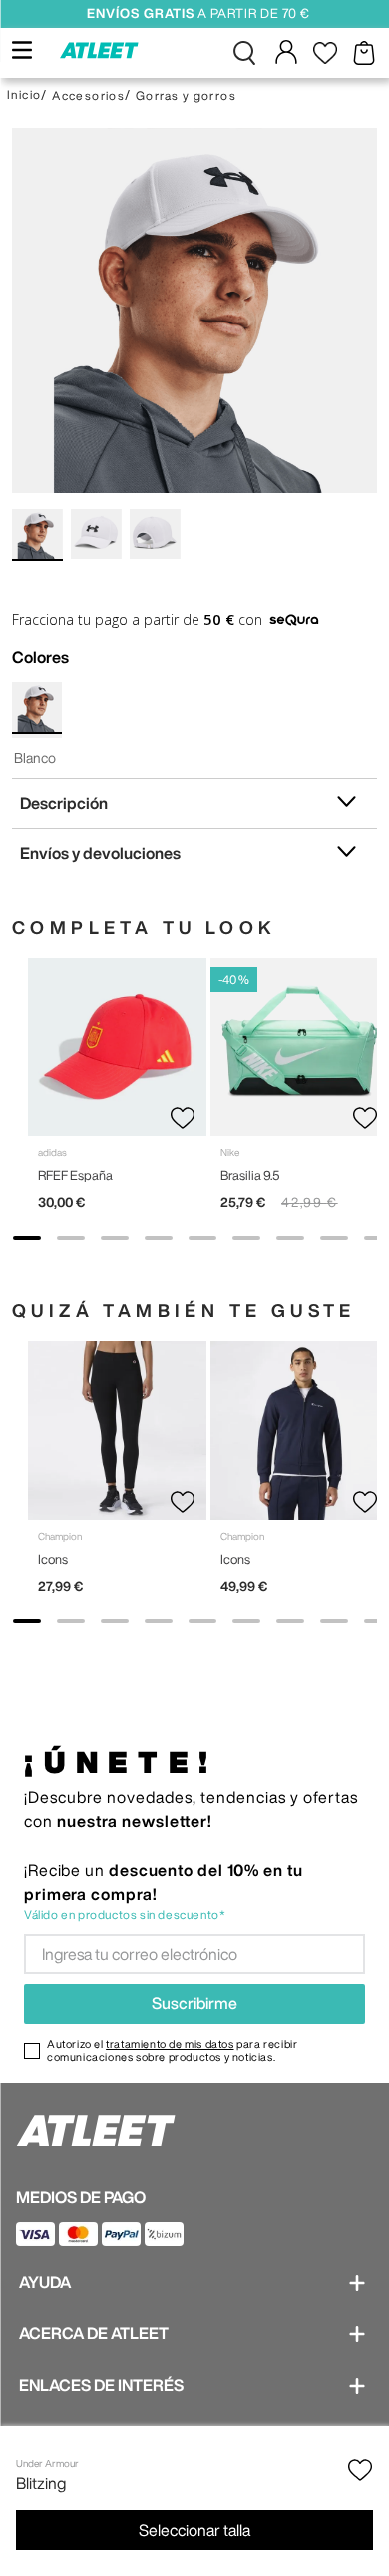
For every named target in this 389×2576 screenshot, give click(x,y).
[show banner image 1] (27, 1238)
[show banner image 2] (71, 1238)
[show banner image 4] (159, 1238)
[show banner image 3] (115, 1238)
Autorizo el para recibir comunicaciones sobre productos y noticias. (172, 2050)
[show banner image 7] (290, 1238)
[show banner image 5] (202, 1238)
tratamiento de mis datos (170, 2043)
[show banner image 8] (334, 1238)
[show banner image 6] (246, 1238)
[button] (244, 53)
